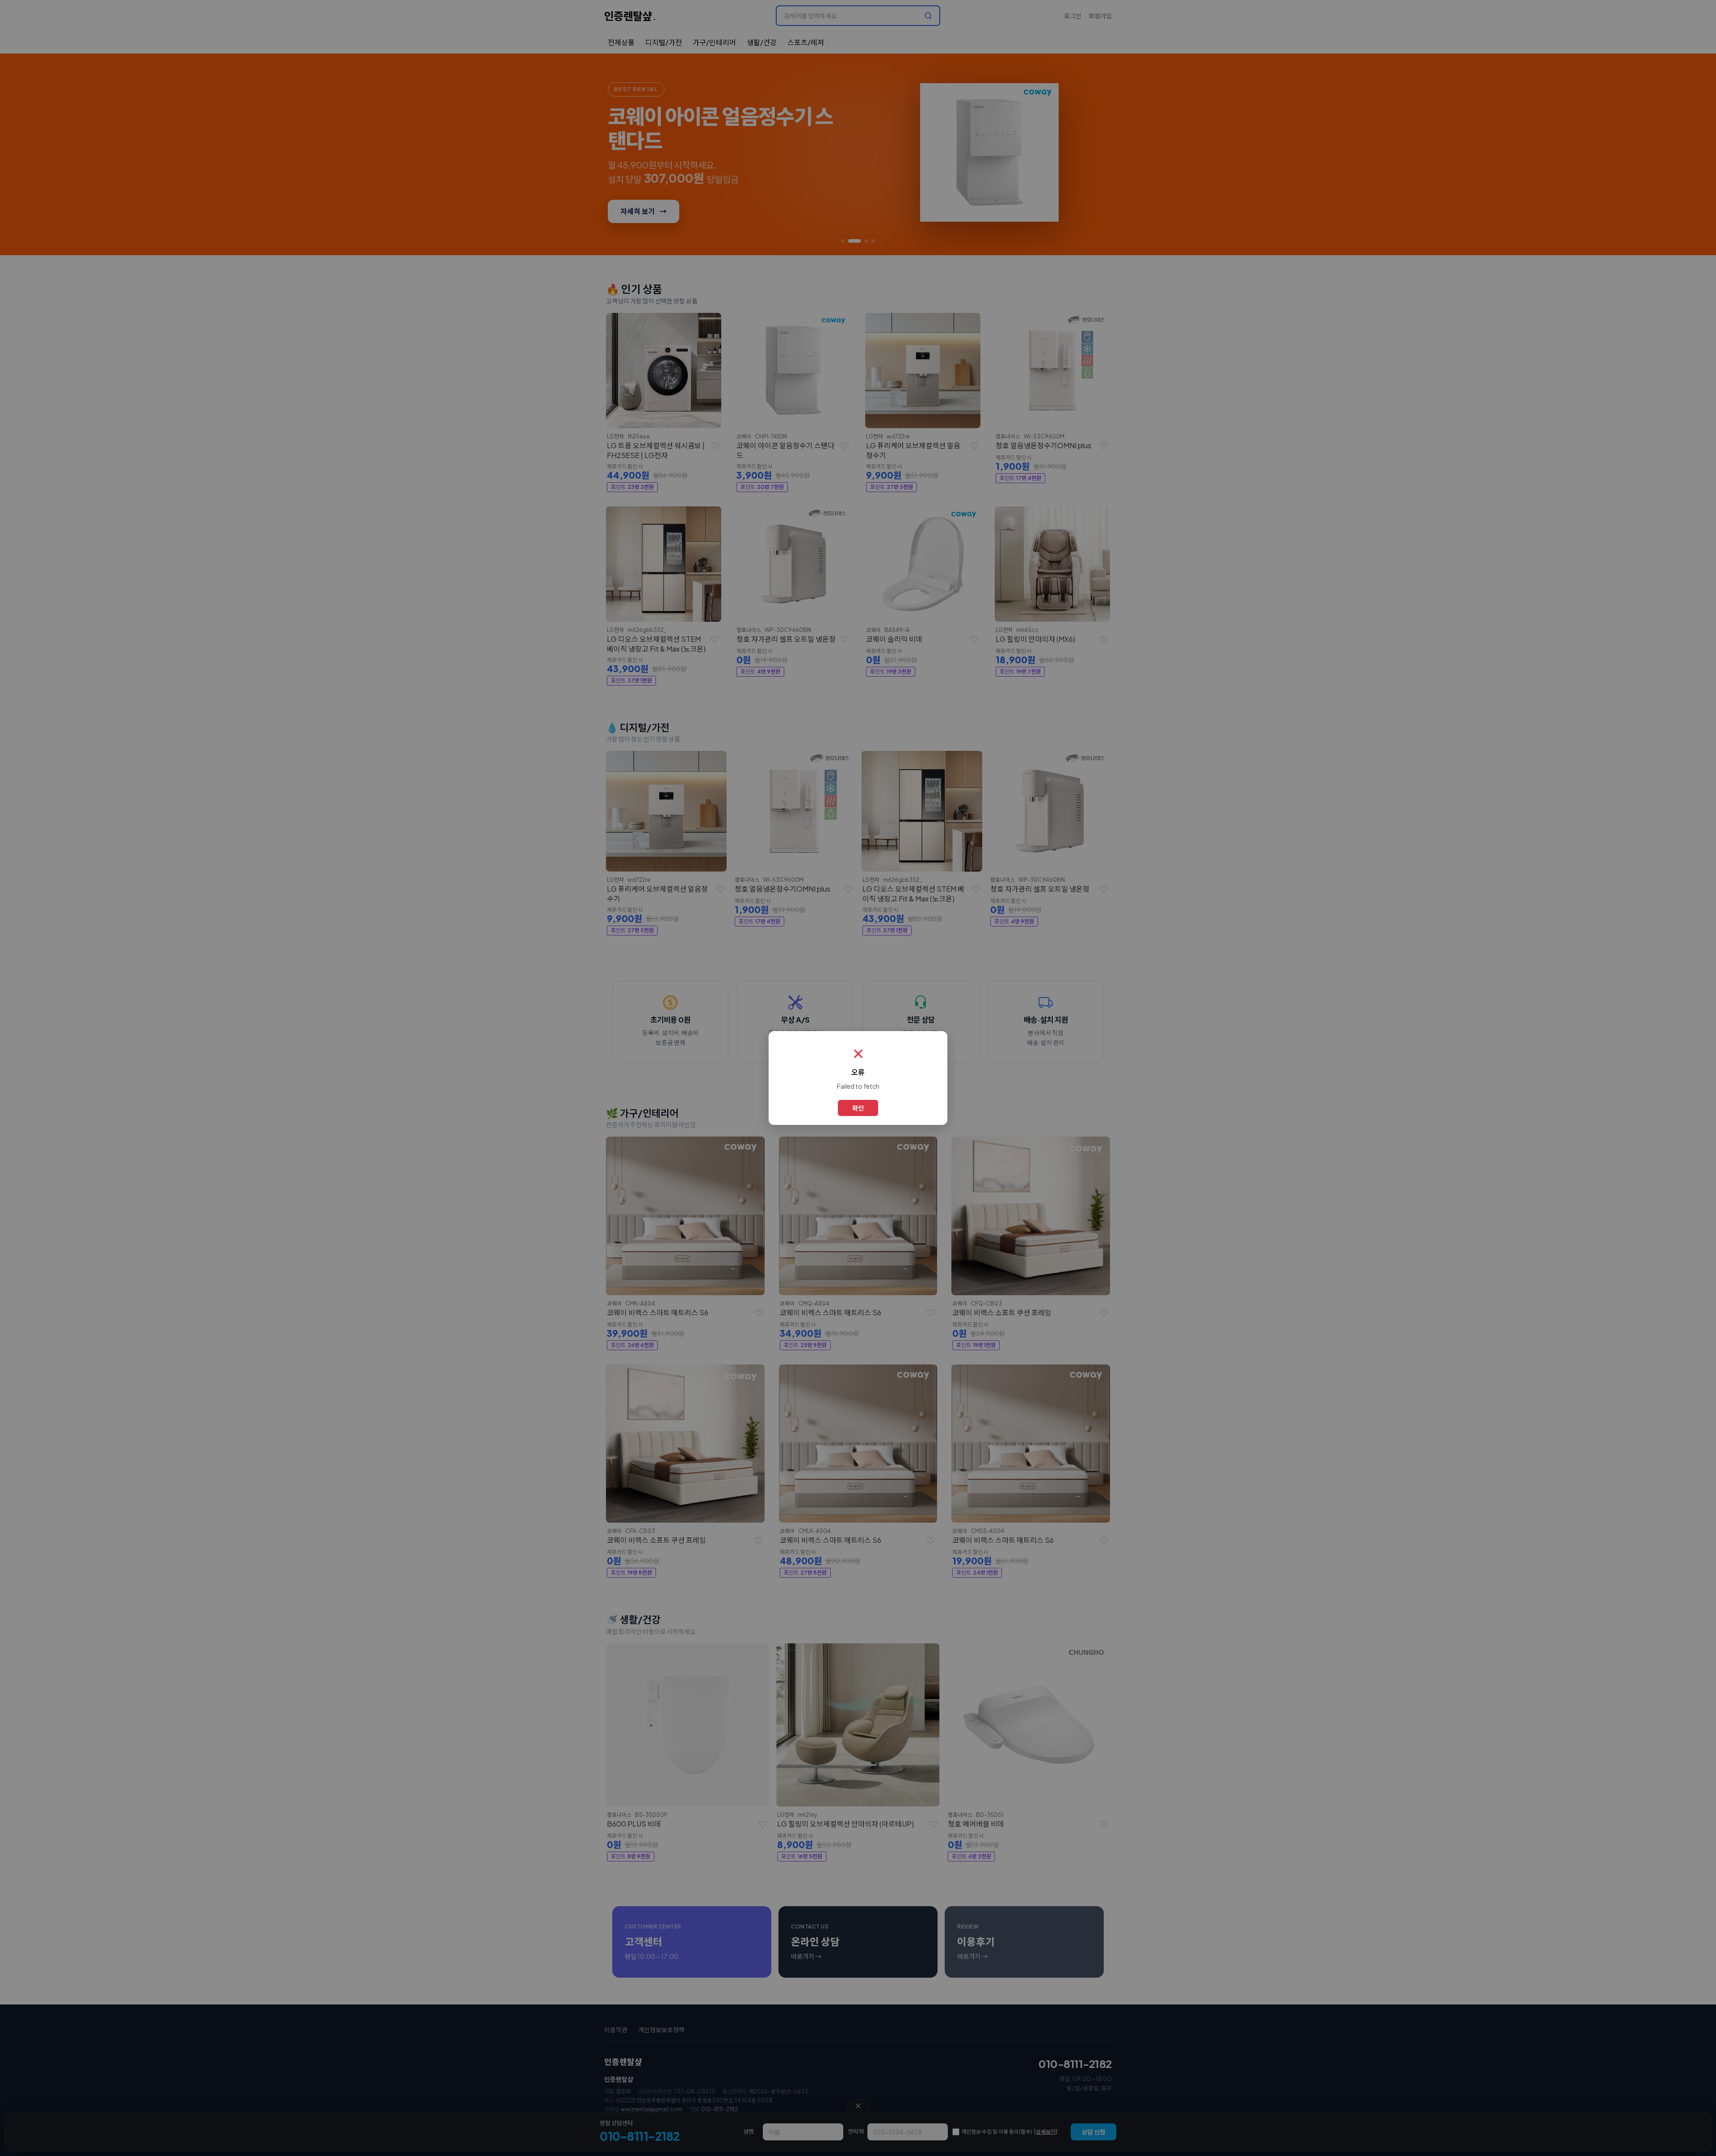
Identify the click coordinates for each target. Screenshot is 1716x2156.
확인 (858, 1108)
